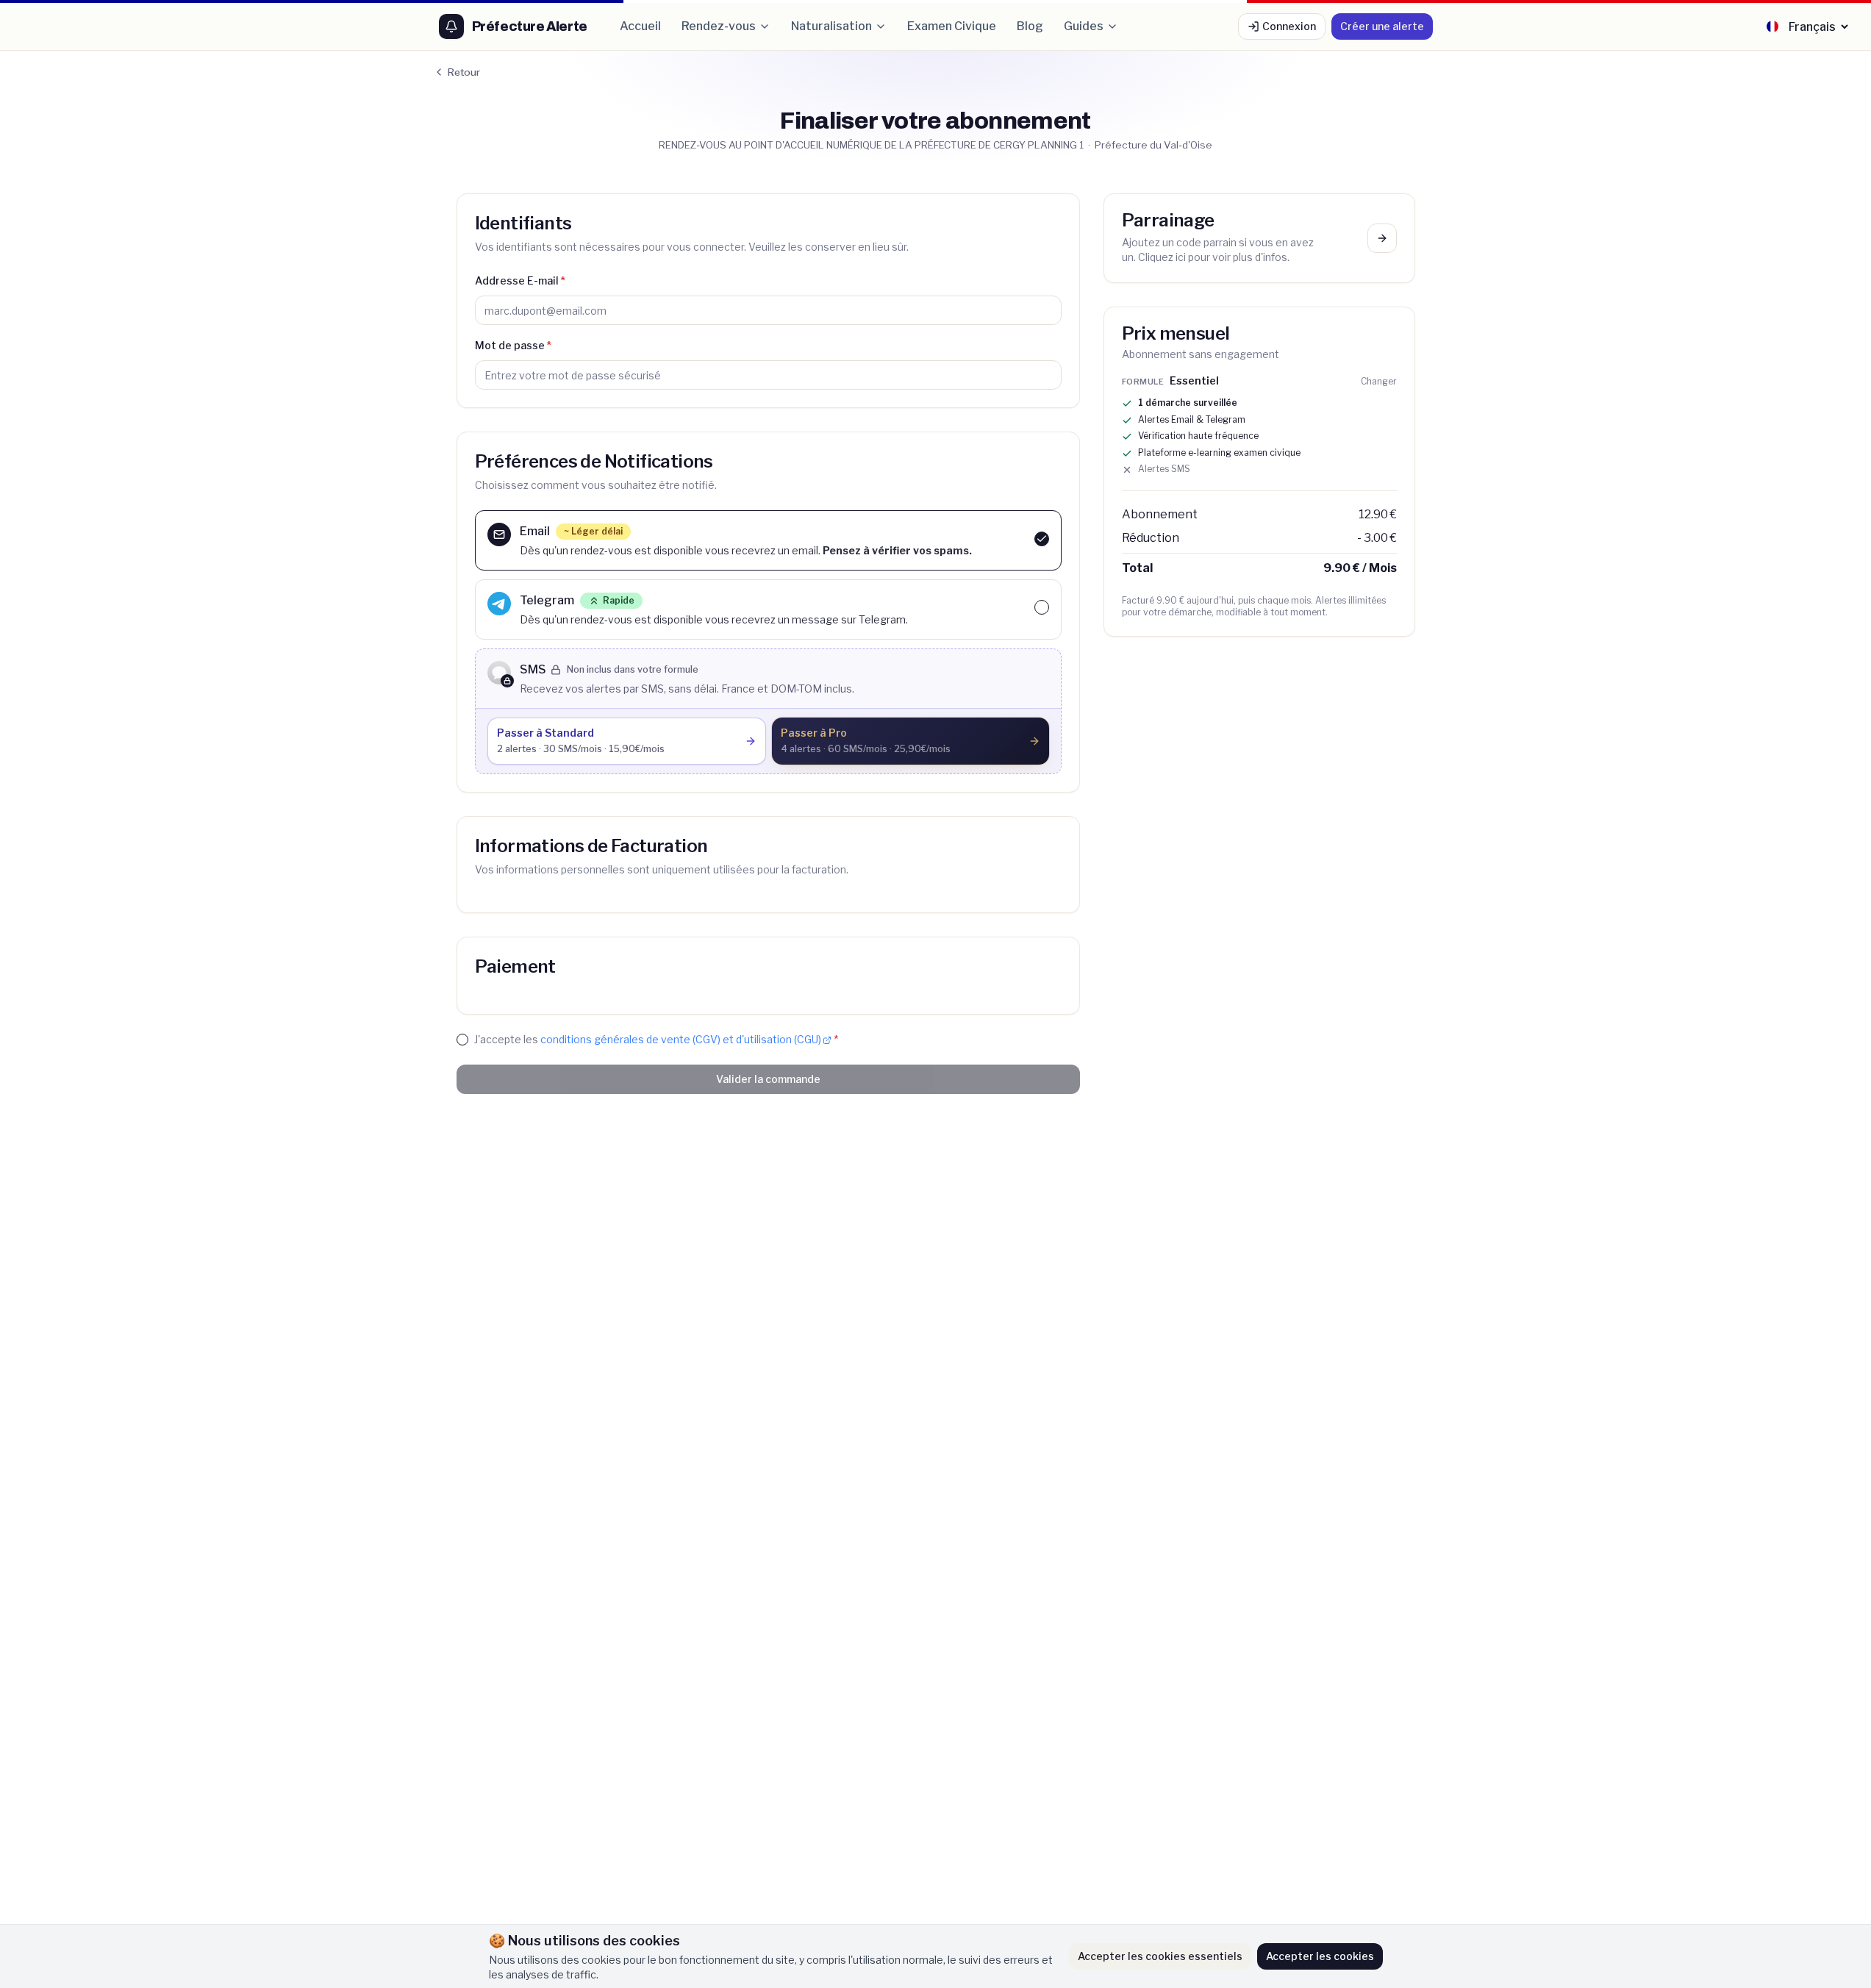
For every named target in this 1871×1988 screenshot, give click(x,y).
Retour (464, 72)
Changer (1379, 381)
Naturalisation (831, 26)
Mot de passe (513, 345)
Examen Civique (952, 26)
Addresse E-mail (520, 280)
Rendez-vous (719, 26)
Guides (1084, 26)
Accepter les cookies (1320, 1956)
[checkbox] (1042, 539)
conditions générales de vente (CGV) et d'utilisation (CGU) (681, 1039)
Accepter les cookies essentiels (1160, 1956)
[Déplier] (1382, 238)
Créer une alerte (1382, 26)
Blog (1030, 26)
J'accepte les (656, 1039)
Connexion (1289, 26)
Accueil (640, 26)
